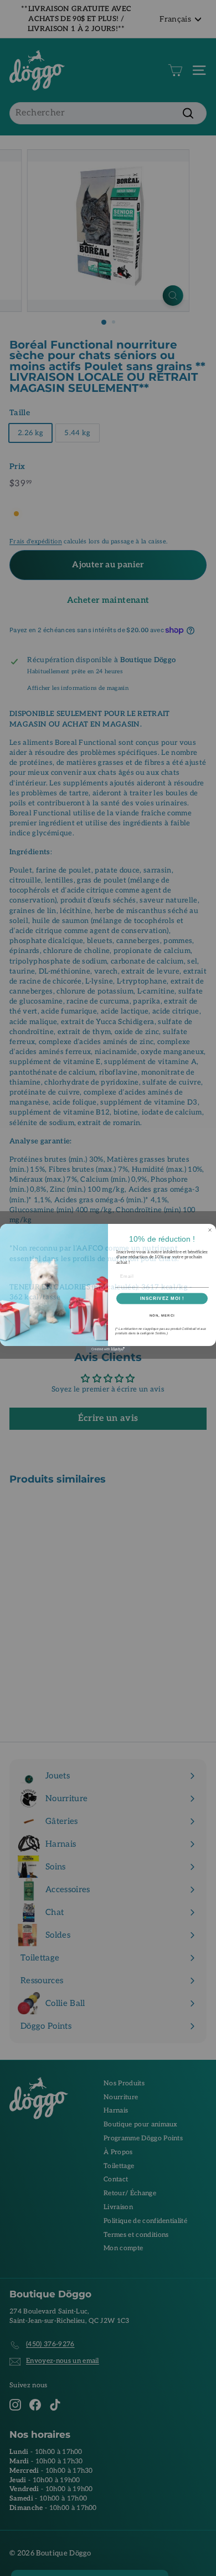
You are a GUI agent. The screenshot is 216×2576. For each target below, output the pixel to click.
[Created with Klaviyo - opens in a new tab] (108, 1350)
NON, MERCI (162, 1316)
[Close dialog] (210, 1231)
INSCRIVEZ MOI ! (162, 1299)
